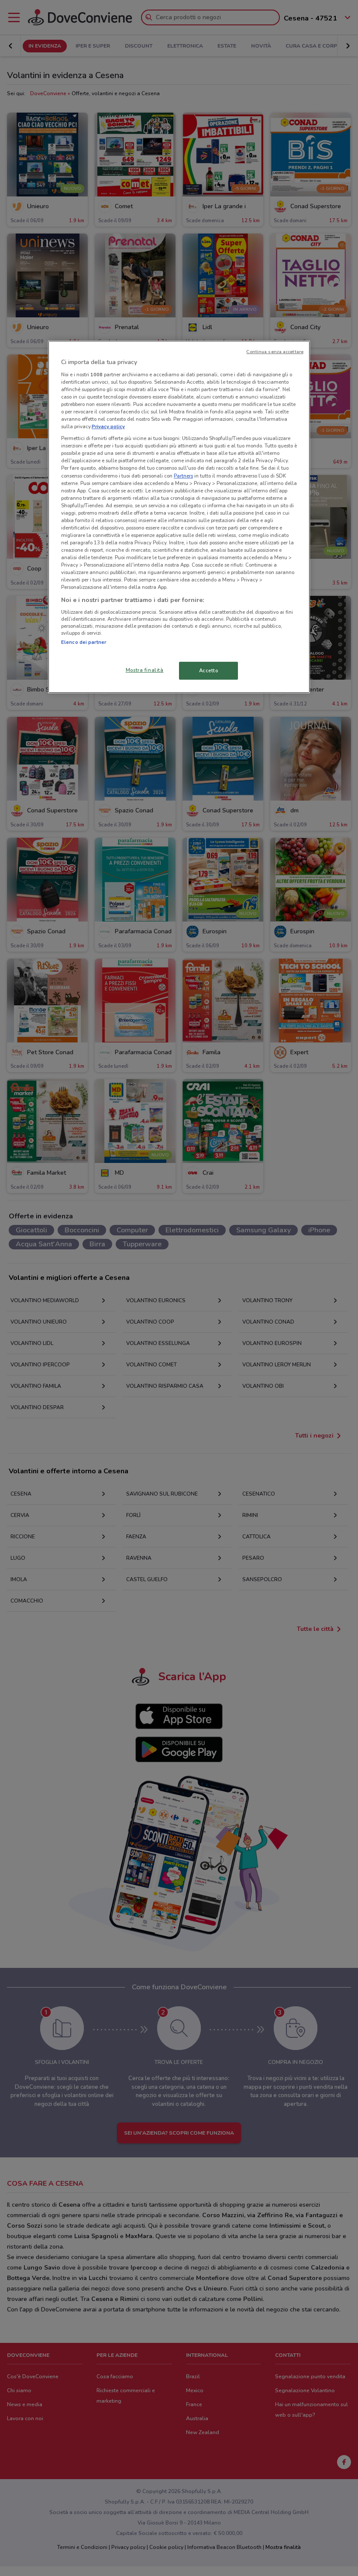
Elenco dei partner (84, 642)
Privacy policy (108, 426)
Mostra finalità (145, 670)
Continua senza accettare (275, 352)
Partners (183, 475)
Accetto (209, 670)
